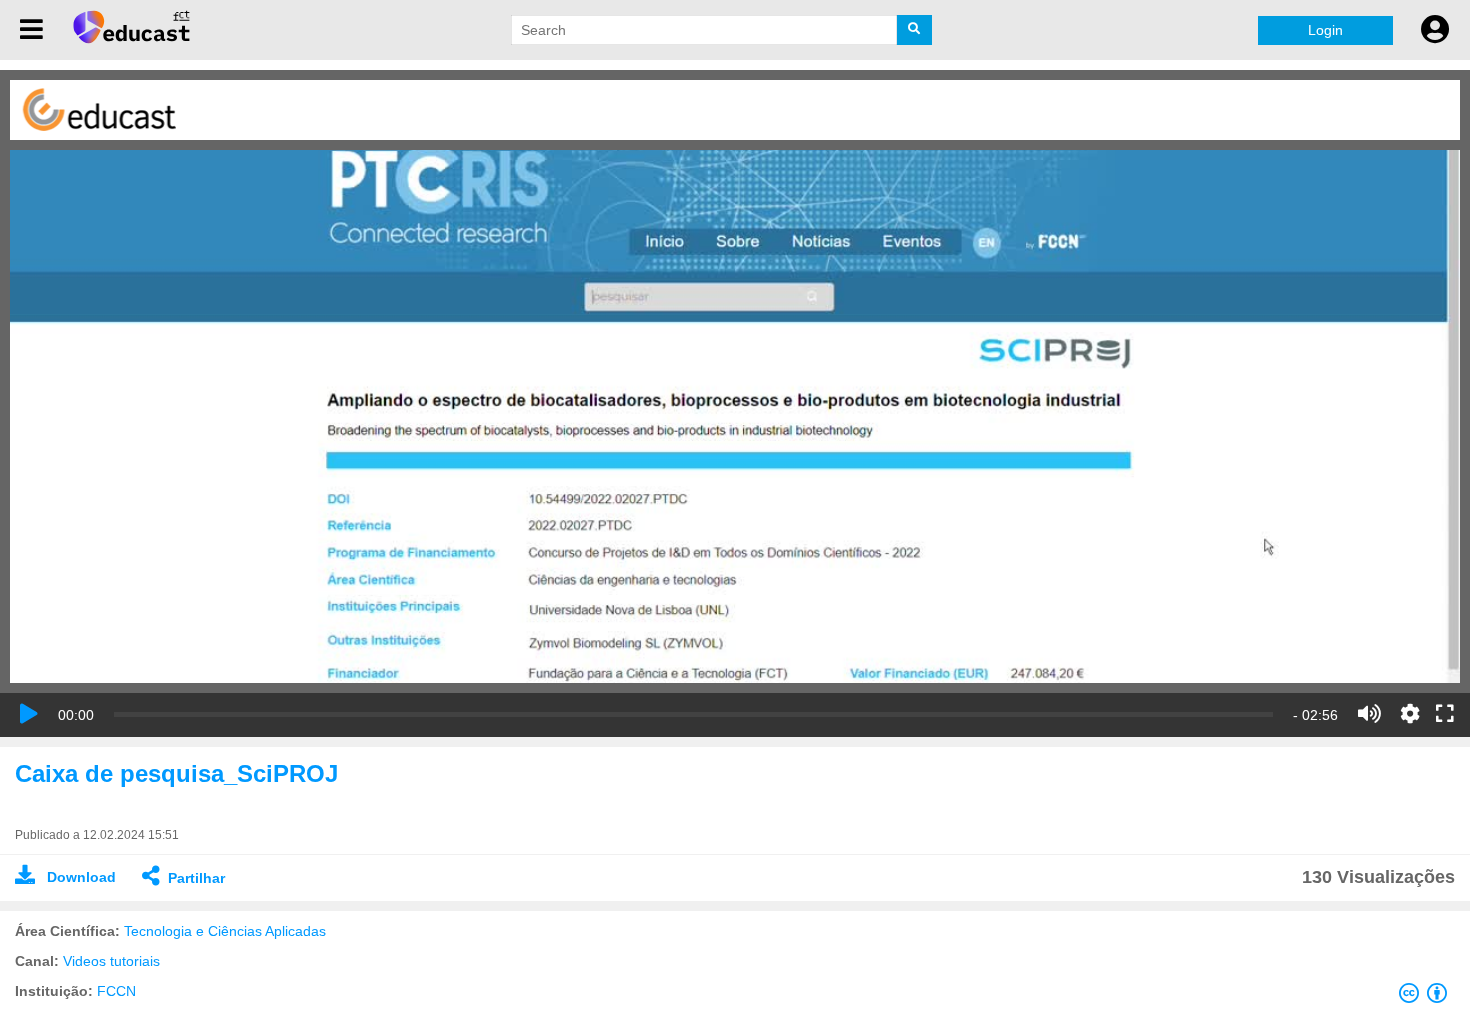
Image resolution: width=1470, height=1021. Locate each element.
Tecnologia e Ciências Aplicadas (225, 931)
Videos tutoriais (111, 961)
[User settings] (1435, 30)
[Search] (914, 30)
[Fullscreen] (1445, 715)
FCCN (116, 991)
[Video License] (1427, 997)
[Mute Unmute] (1369, 714)
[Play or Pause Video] (29, 714)
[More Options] (1410, 714)
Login (1325, 30)
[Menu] (31, 30)
